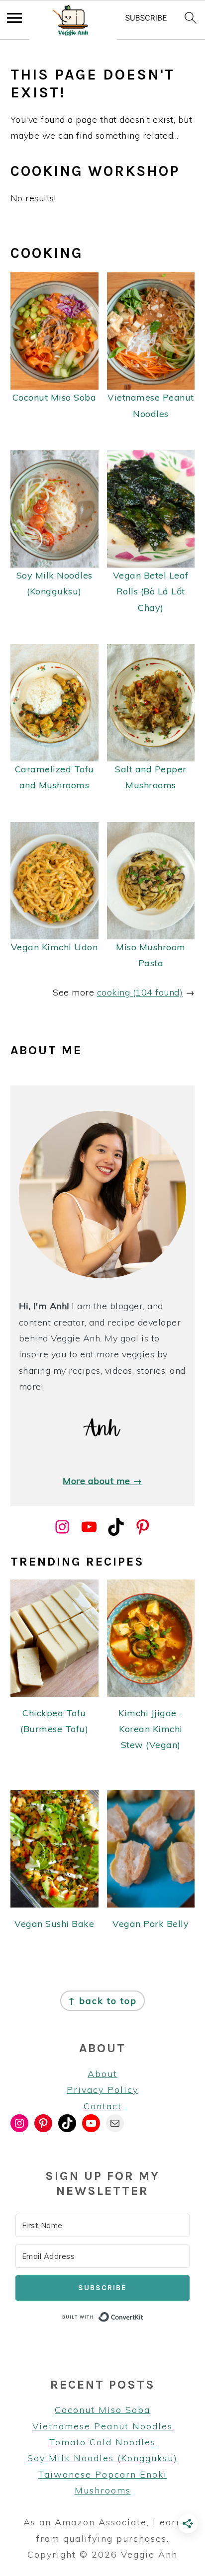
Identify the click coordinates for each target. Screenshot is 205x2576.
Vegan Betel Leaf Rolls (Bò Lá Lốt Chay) (151, 591)
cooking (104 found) (140, 992)
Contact (103, 2106)
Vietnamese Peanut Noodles (102, 2426)
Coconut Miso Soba (54, 397)
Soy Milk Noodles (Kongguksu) (102, 2458)
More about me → (102, 1481)
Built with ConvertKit (144, 2316)
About (102, 2074)
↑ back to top (102, 2001)
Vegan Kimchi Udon (54, 947)
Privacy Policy (102, 2090)
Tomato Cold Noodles (102, 2442)
